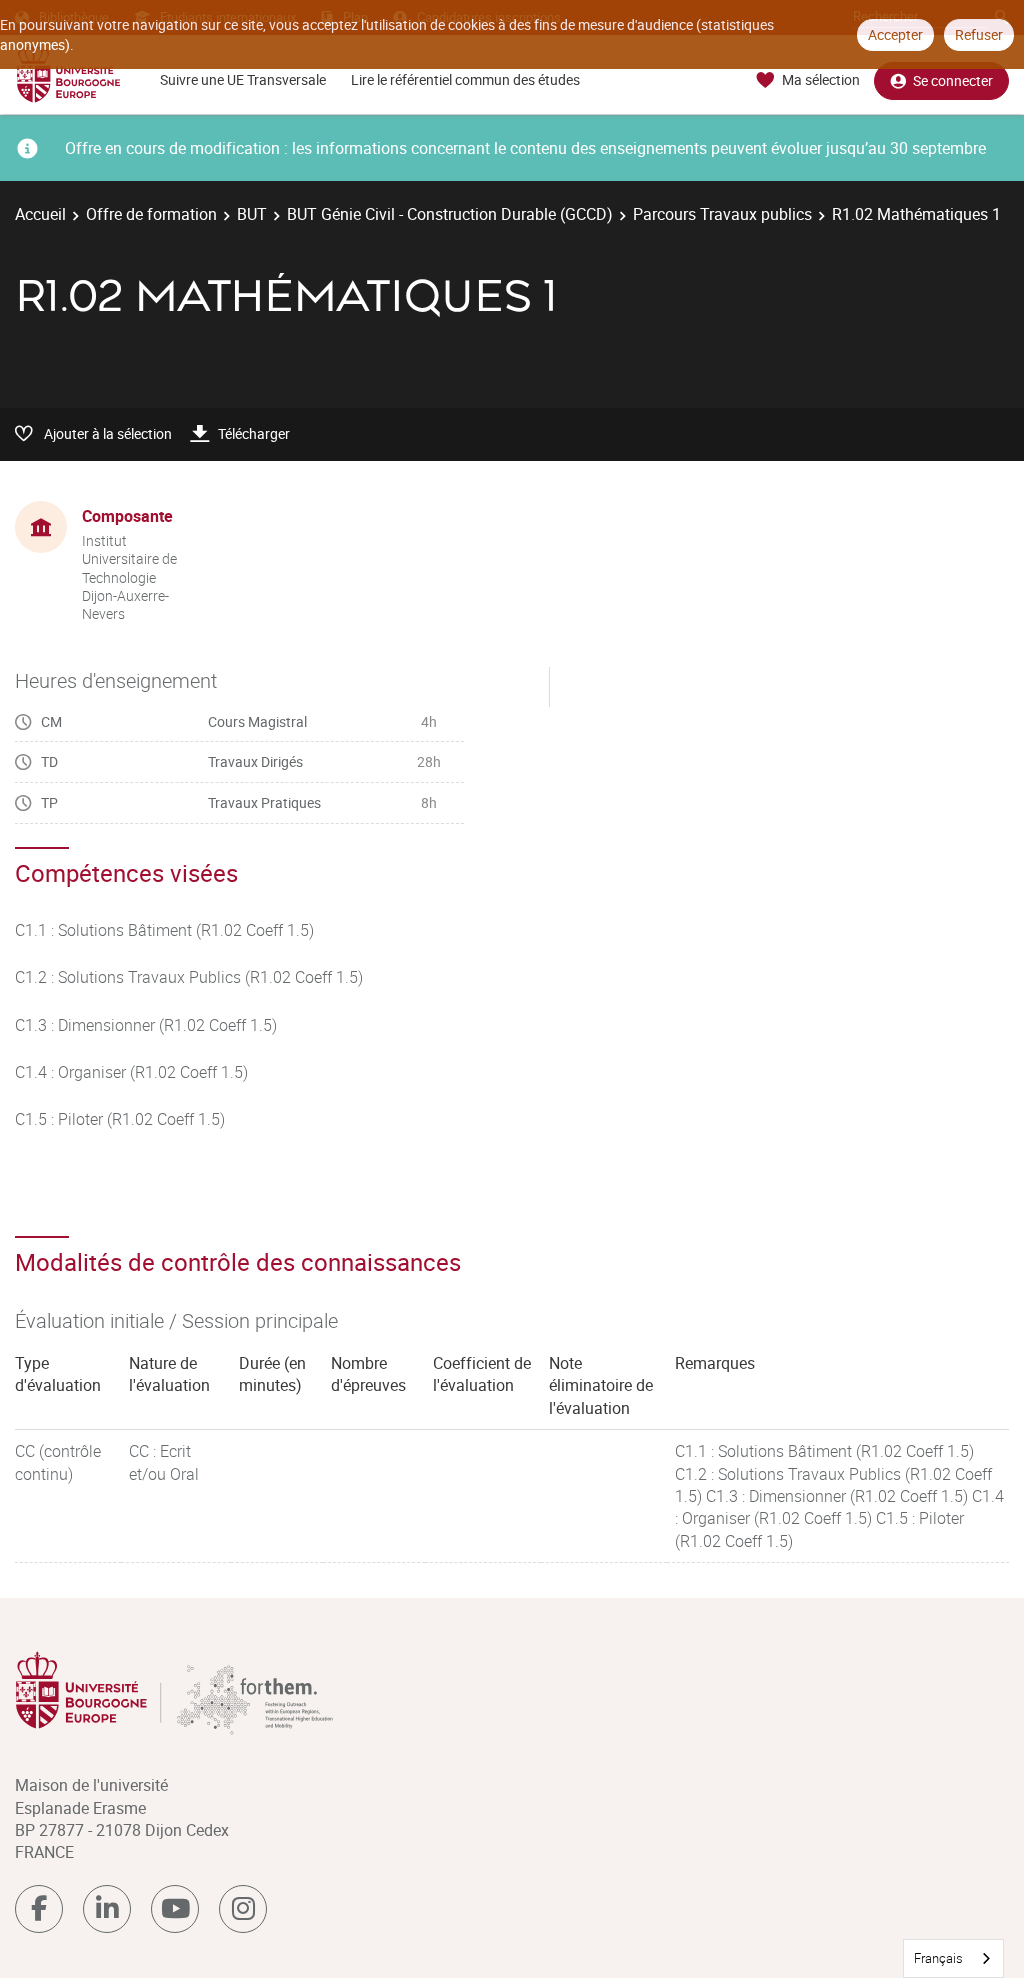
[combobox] (953, 1958)
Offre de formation (151, 214)
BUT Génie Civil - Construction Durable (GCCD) (450, 214)
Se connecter (953, 80)
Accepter (895, 34)
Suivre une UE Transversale (243, 79)
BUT (252, 214)
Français (938, 1958)
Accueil (40, 214)
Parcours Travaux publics (722, 214)
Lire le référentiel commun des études (465, 79)
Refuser (979, 34)
